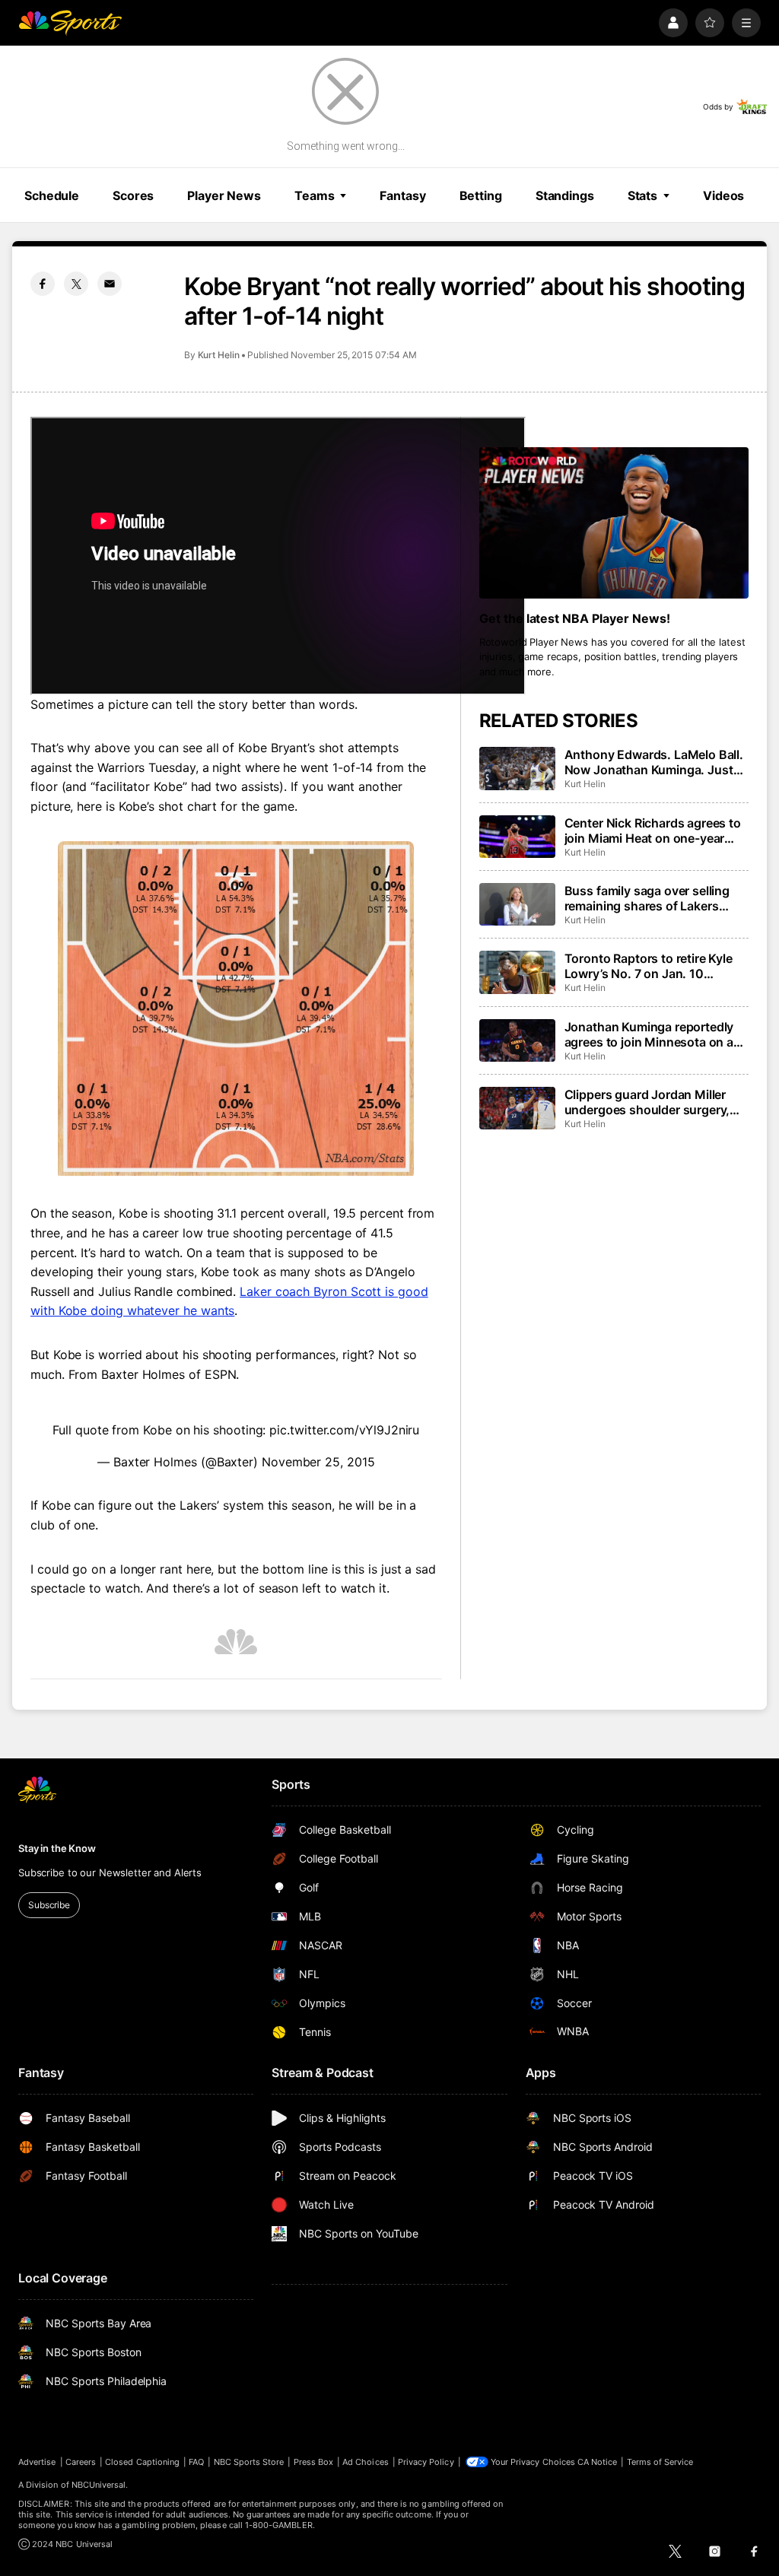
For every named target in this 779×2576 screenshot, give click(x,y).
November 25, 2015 (318, 1462)
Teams (314, 195)
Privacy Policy (426, 2462)
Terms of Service (660, 2462)
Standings (565, 195)
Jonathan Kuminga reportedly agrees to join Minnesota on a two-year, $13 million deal (649, 1034)
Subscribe (49, 1905)
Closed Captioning (142, 2462)
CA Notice (598, 2462)
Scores (133, 195)
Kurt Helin (219, 355)
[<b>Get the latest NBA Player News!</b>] (614, 523)
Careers (81, 2462)
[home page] (70, 23)
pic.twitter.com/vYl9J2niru (344, 1430)
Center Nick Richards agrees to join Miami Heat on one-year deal (653, 831)
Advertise (37, 2462)
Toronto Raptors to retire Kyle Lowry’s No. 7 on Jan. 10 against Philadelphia (649, 966)
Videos (723, 195)
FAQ (196, 2462)
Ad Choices (366, 2462)
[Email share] (110, 284)
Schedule (52, 195)
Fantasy (402, 195)
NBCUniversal (99, 2485)
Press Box (314, 2462)
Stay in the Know (57, 1848)
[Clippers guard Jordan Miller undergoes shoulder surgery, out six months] (517, 1108)
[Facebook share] (43, 284)
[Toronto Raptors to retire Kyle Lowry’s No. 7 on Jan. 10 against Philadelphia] (517, 972)
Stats (642, 195)
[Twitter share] (76, 284)
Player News (224, 195)
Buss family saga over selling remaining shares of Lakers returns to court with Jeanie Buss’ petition (647, 898)
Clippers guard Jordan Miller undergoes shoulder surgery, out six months (647, 1102)
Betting (481, 195)
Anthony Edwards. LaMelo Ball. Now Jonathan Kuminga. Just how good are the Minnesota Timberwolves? (654, 762)
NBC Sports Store (249, 2462)
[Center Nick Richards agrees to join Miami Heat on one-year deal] (517, 837)
